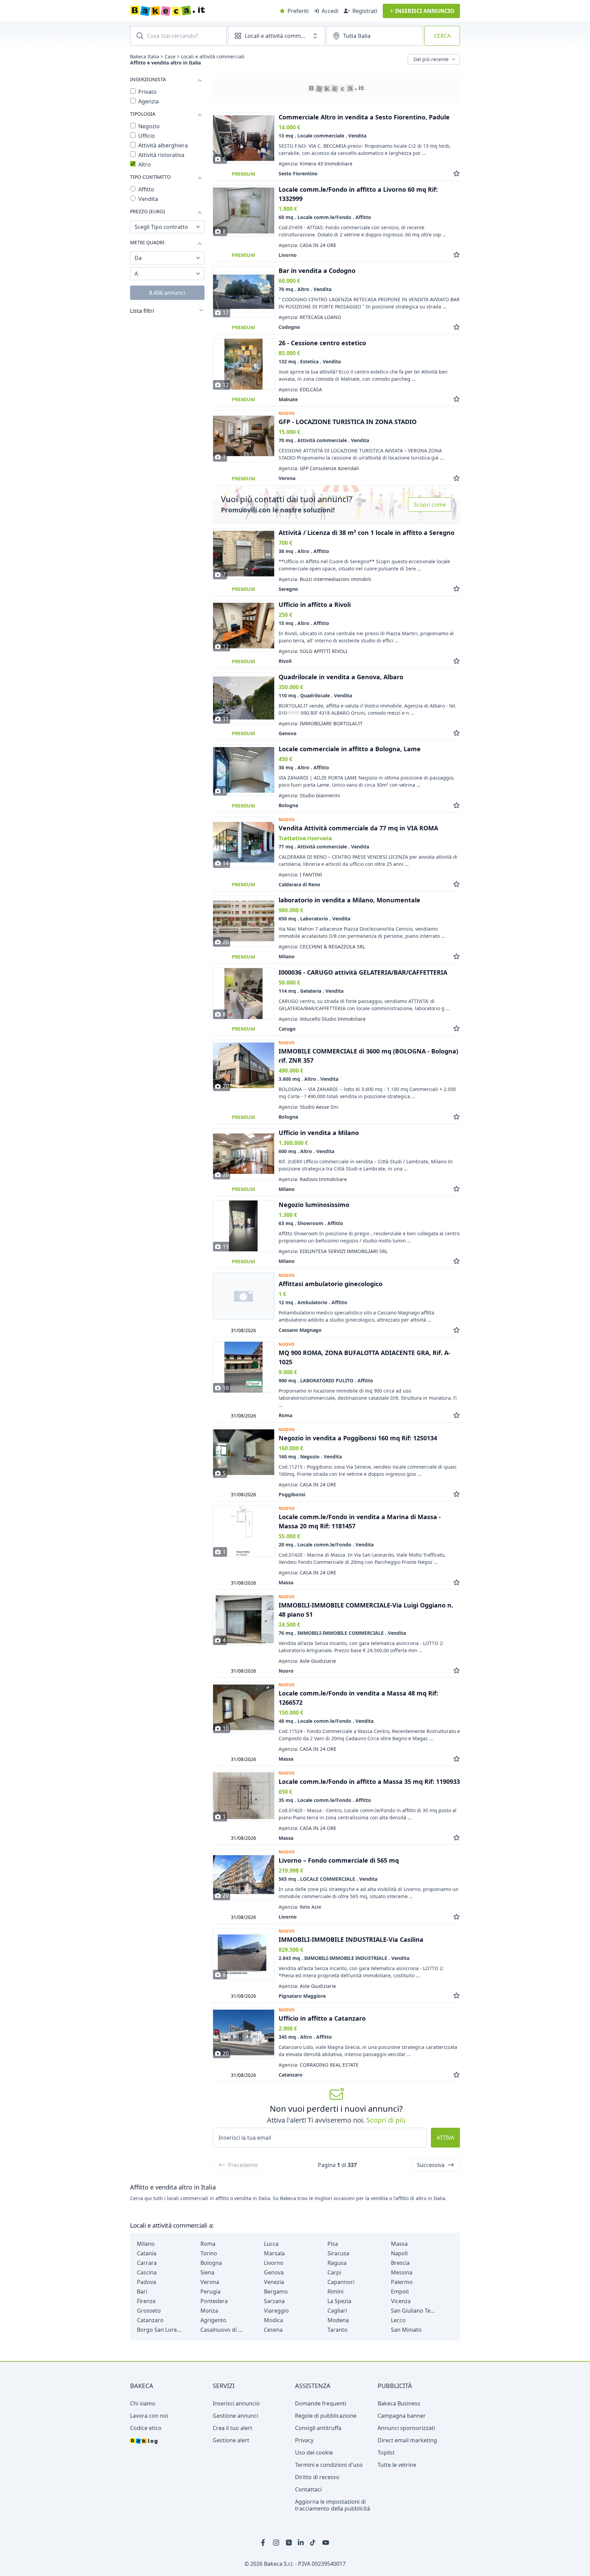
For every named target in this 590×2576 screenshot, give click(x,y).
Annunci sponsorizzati (406, 2428)
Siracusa (338, 2253)
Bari (142, 2291)
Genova (274, 2272)
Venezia (274, 2282)
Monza (209, 2311)
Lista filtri (142, 311)
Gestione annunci (235, 2416)
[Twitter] (289, 2543)
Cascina (147, 2272)
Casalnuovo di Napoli (223, 2330)
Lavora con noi (149, 2416)
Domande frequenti (321, 2403)
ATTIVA (445, 2138)
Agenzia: (315, 164)
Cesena (273, 2330)
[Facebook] (264, 2543)
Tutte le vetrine (397, 2465)
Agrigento (213, 2320)
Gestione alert (231, 2440)
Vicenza (401, 2301)
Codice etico (146, 2428)
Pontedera (214, 2301)
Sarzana (274, 2301)
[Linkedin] (301, 2543)
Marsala (274, 2253)
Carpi (334, 2272)
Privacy (304, 2440)
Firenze (146, 2301)
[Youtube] (326, 2543)
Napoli (399, 2253)
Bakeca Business (399, 2403)
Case (170, 57)
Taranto (338, 2330)
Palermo (402, 2282)
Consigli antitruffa (318, 2428)
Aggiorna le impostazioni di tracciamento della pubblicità (333, 2505)
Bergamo (276, 2291)
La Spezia (339, 2301)
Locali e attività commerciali (213, 57)
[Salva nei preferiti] (456, 173)
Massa (399, 2244)
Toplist (386, 2453)
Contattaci (308, 2489)
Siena (207, 2272)
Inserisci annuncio (236, 2403)
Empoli (400, 2291)
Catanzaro (150, 2320)
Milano (146, 2244)
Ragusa (337, 2263)
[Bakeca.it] (192, 11)
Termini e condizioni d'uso (329, 2465)
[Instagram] (277, 2543)
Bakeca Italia (145, 57)
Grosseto (149, 2311)
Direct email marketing (407, 2440)
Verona (210, 2282)
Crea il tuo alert (233, 2428)
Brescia (400, 2263)
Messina (402, 2272)
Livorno (274, 2263)
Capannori (341, 2282)
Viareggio (276, 2311)
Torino (209, 2253)
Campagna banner (402, 2416)
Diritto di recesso (317, 2477)
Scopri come (430, 505)
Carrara (147, 2263)
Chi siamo (143, 2403)
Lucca (271, 2244)
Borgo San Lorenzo (159, 2330)
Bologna (211, 2263)
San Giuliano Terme (413, 2311)
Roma (208, 2244)
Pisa (333, 2244)
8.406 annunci (167, 293)
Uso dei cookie (314, 2453)
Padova (146, 2282)
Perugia (210, 2291)
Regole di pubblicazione (326, 2416)
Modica (273, 2320)
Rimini (335, 2291)
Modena (338, 2320)
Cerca (442, 36)
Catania (147, 2253)
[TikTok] (313, 2543)
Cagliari (337, 2311)
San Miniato (406, 2330)
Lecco (398, 2320)
